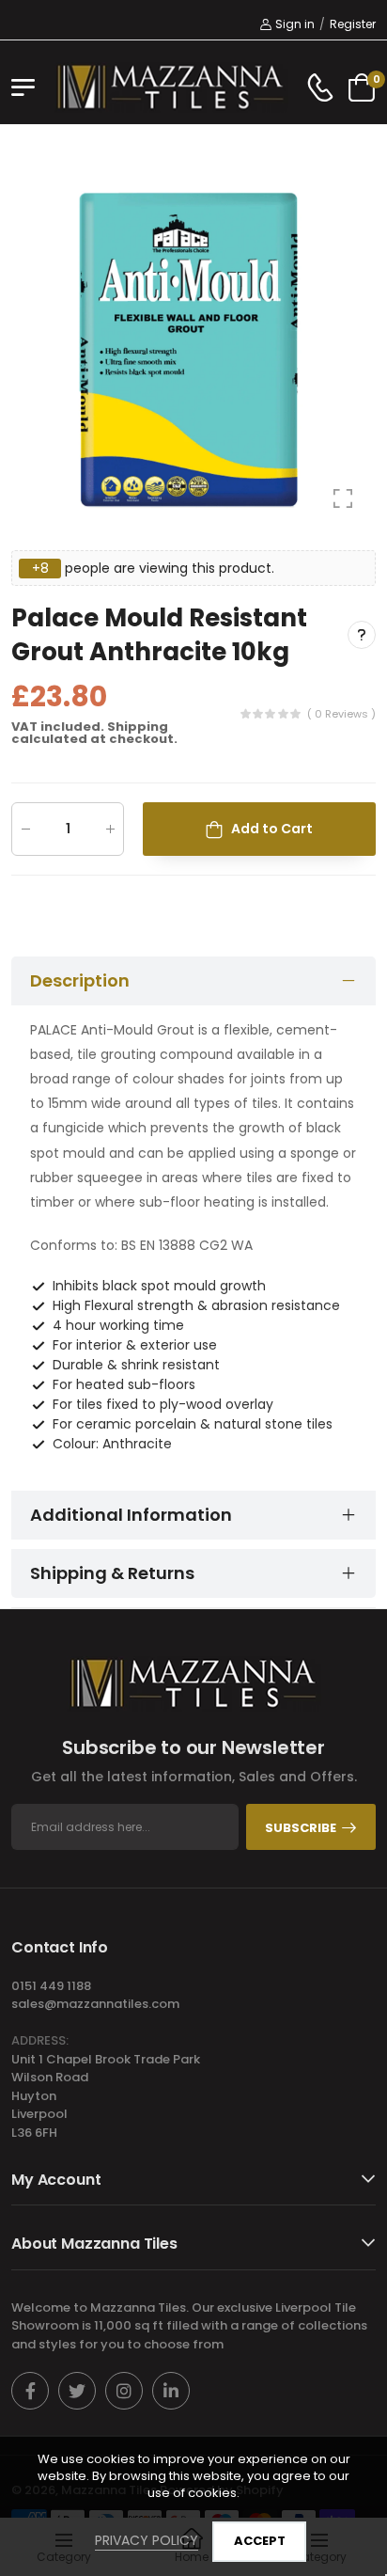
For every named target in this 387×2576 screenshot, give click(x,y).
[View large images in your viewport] (343, 498)
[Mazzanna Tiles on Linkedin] (171, 2391)
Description (80, 980)
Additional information (131, 1515)
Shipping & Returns (112, 1573)
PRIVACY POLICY (147, 2540)
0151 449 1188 (51, 1986)
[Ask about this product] (362, 636)
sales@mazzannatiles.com (95, 2004)
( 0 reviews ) (341, 714)
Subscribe (301, 1828)
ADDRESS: (40, 2040)
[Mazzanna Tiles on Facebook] (30, 2391)
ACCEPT (260, 2541)
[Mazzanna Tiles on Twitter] (77, 2391)
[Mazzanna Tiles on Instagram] (124, 2391)
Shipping (138, 727)
